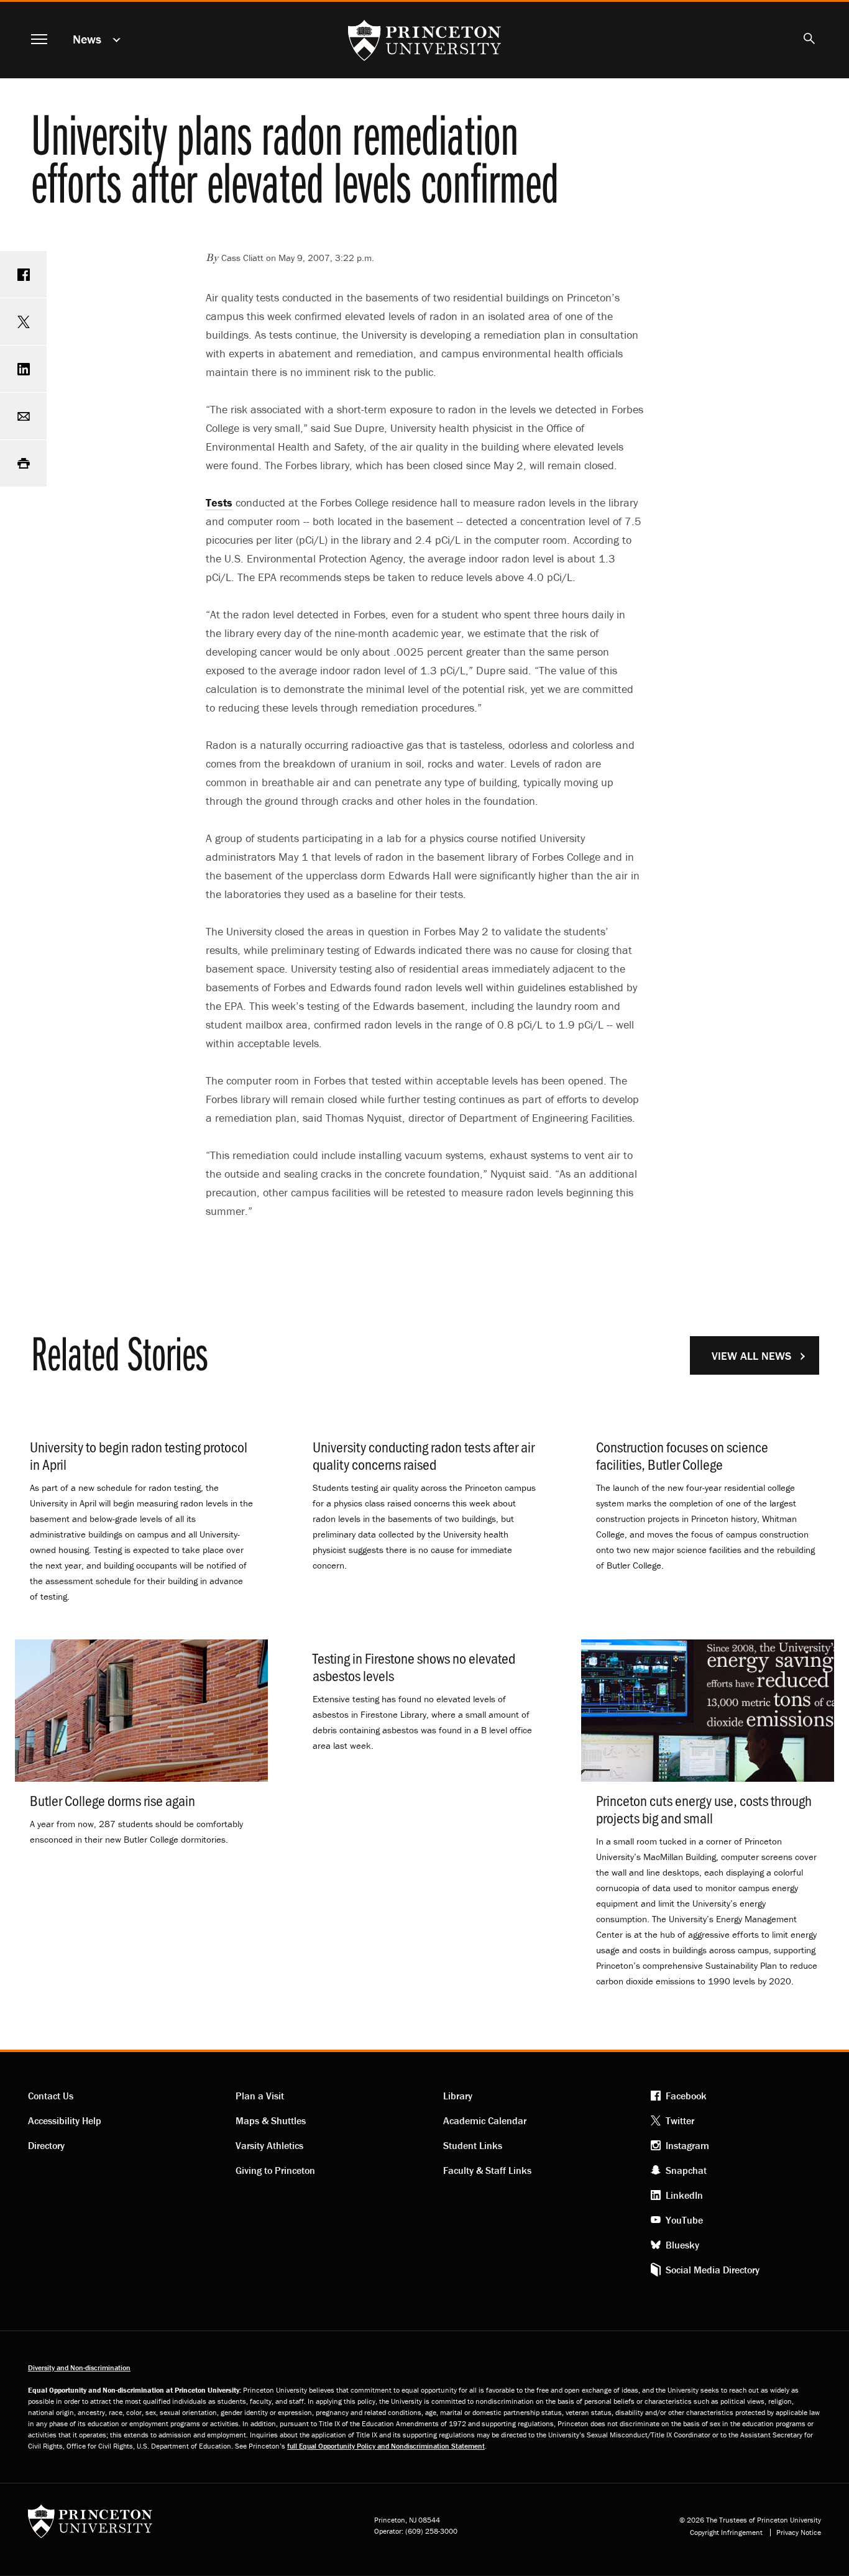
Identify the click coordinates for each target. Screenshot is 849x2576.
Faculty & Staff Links (487, 2170)
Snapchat (686, 2170)
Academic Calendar (485, 2120)
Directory (46, 2145)
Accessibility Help (65, 2120)
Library (458, 2096)
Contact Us (51, 2096)
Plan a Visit (260, 2096)
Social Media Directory (713, 2270)
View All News (751, 1356)
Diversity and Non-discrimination (79, 2367)
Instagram (687, 2145)
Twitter (680, 2120)
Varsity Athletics (269, 2145)
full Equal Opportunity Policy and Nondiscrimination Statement (386, 2446)
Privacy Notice (799, 2532)
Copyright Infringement (726, 2532)
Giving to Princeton (275, 2170)
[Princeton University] (90, 2525)
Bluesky (682, 2245)
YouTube (684, 2220)
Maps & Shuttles (271, 2120)
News (87, 39)
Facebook (686, 2096)
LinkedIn (684, 2195)
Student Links (473, 2145)
